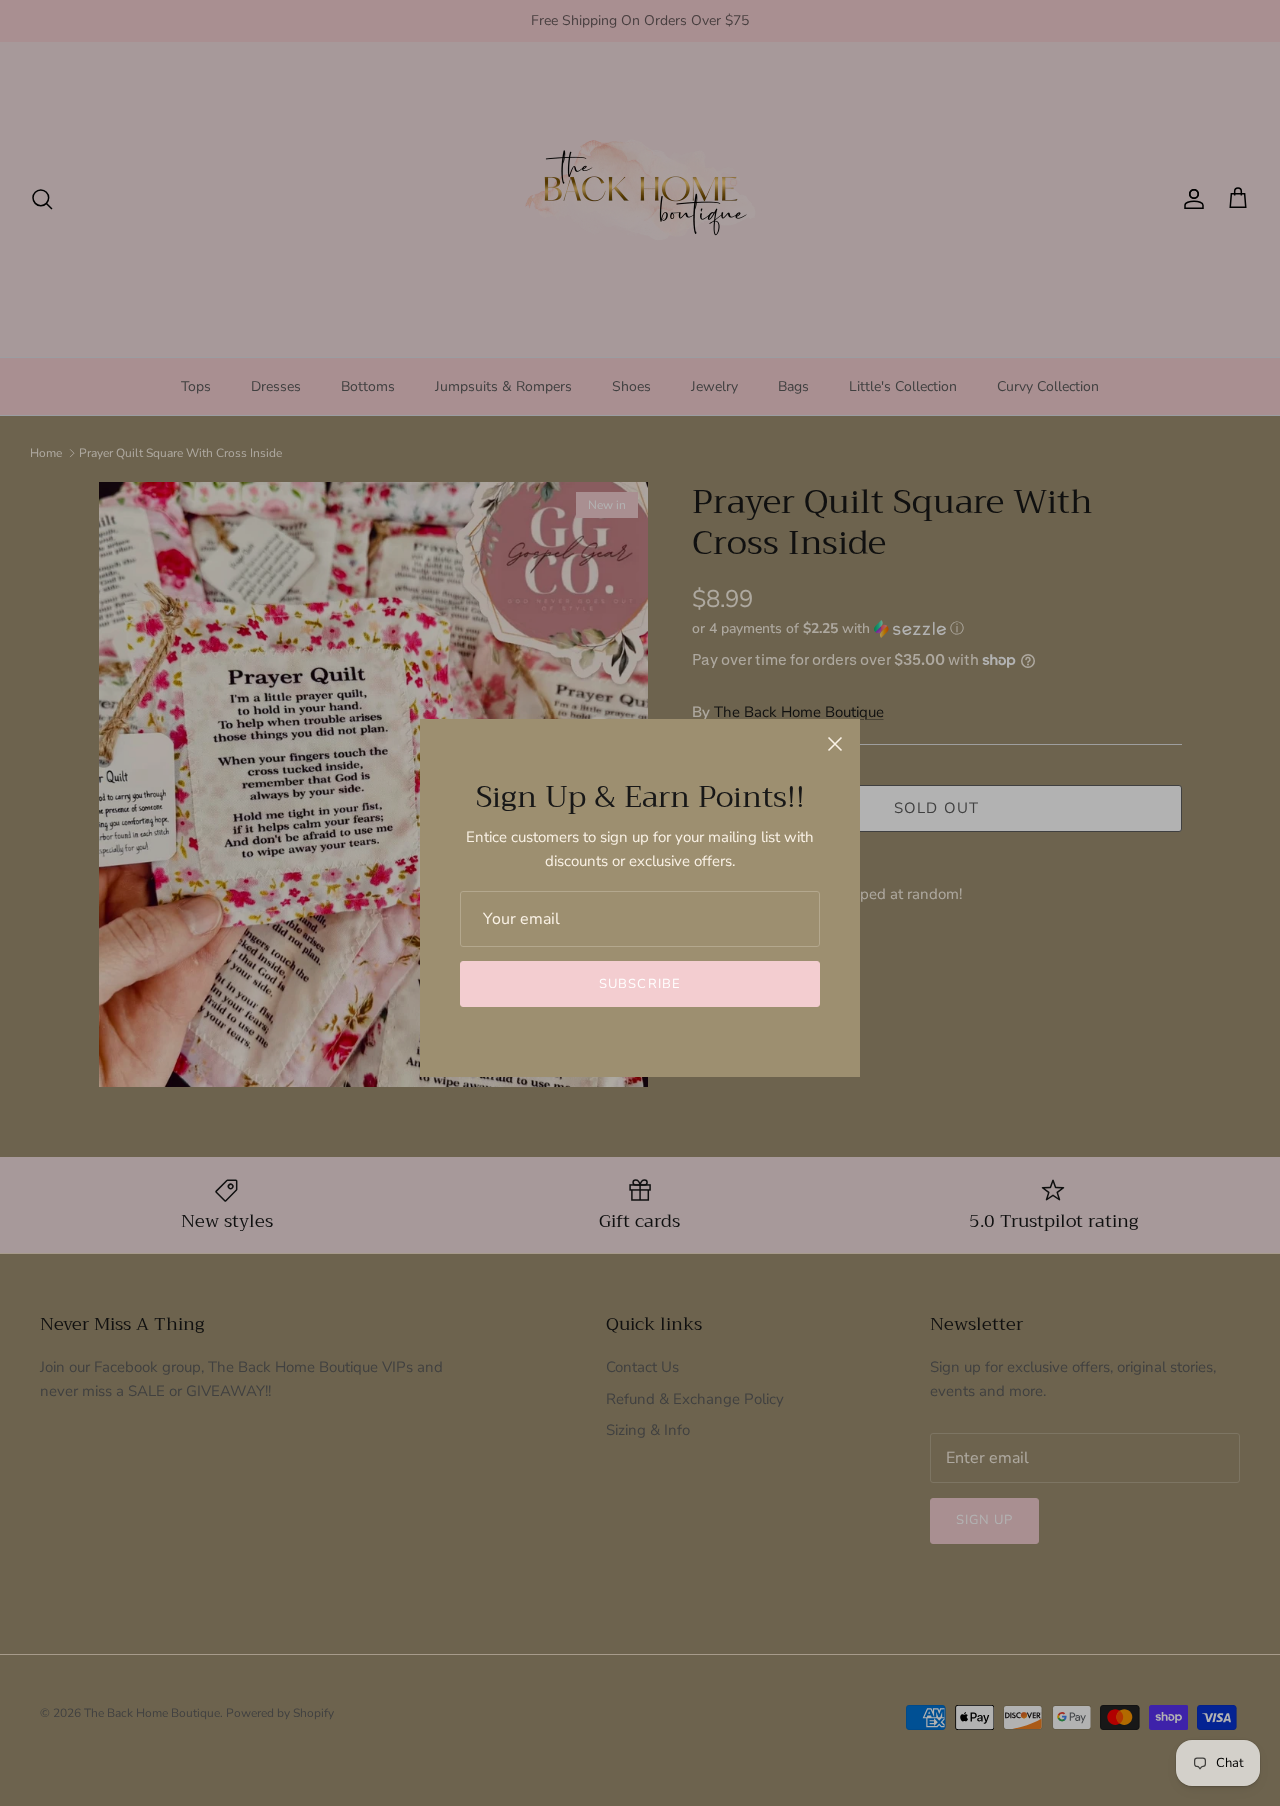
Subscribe (639, 984)
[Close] (835, 744)
